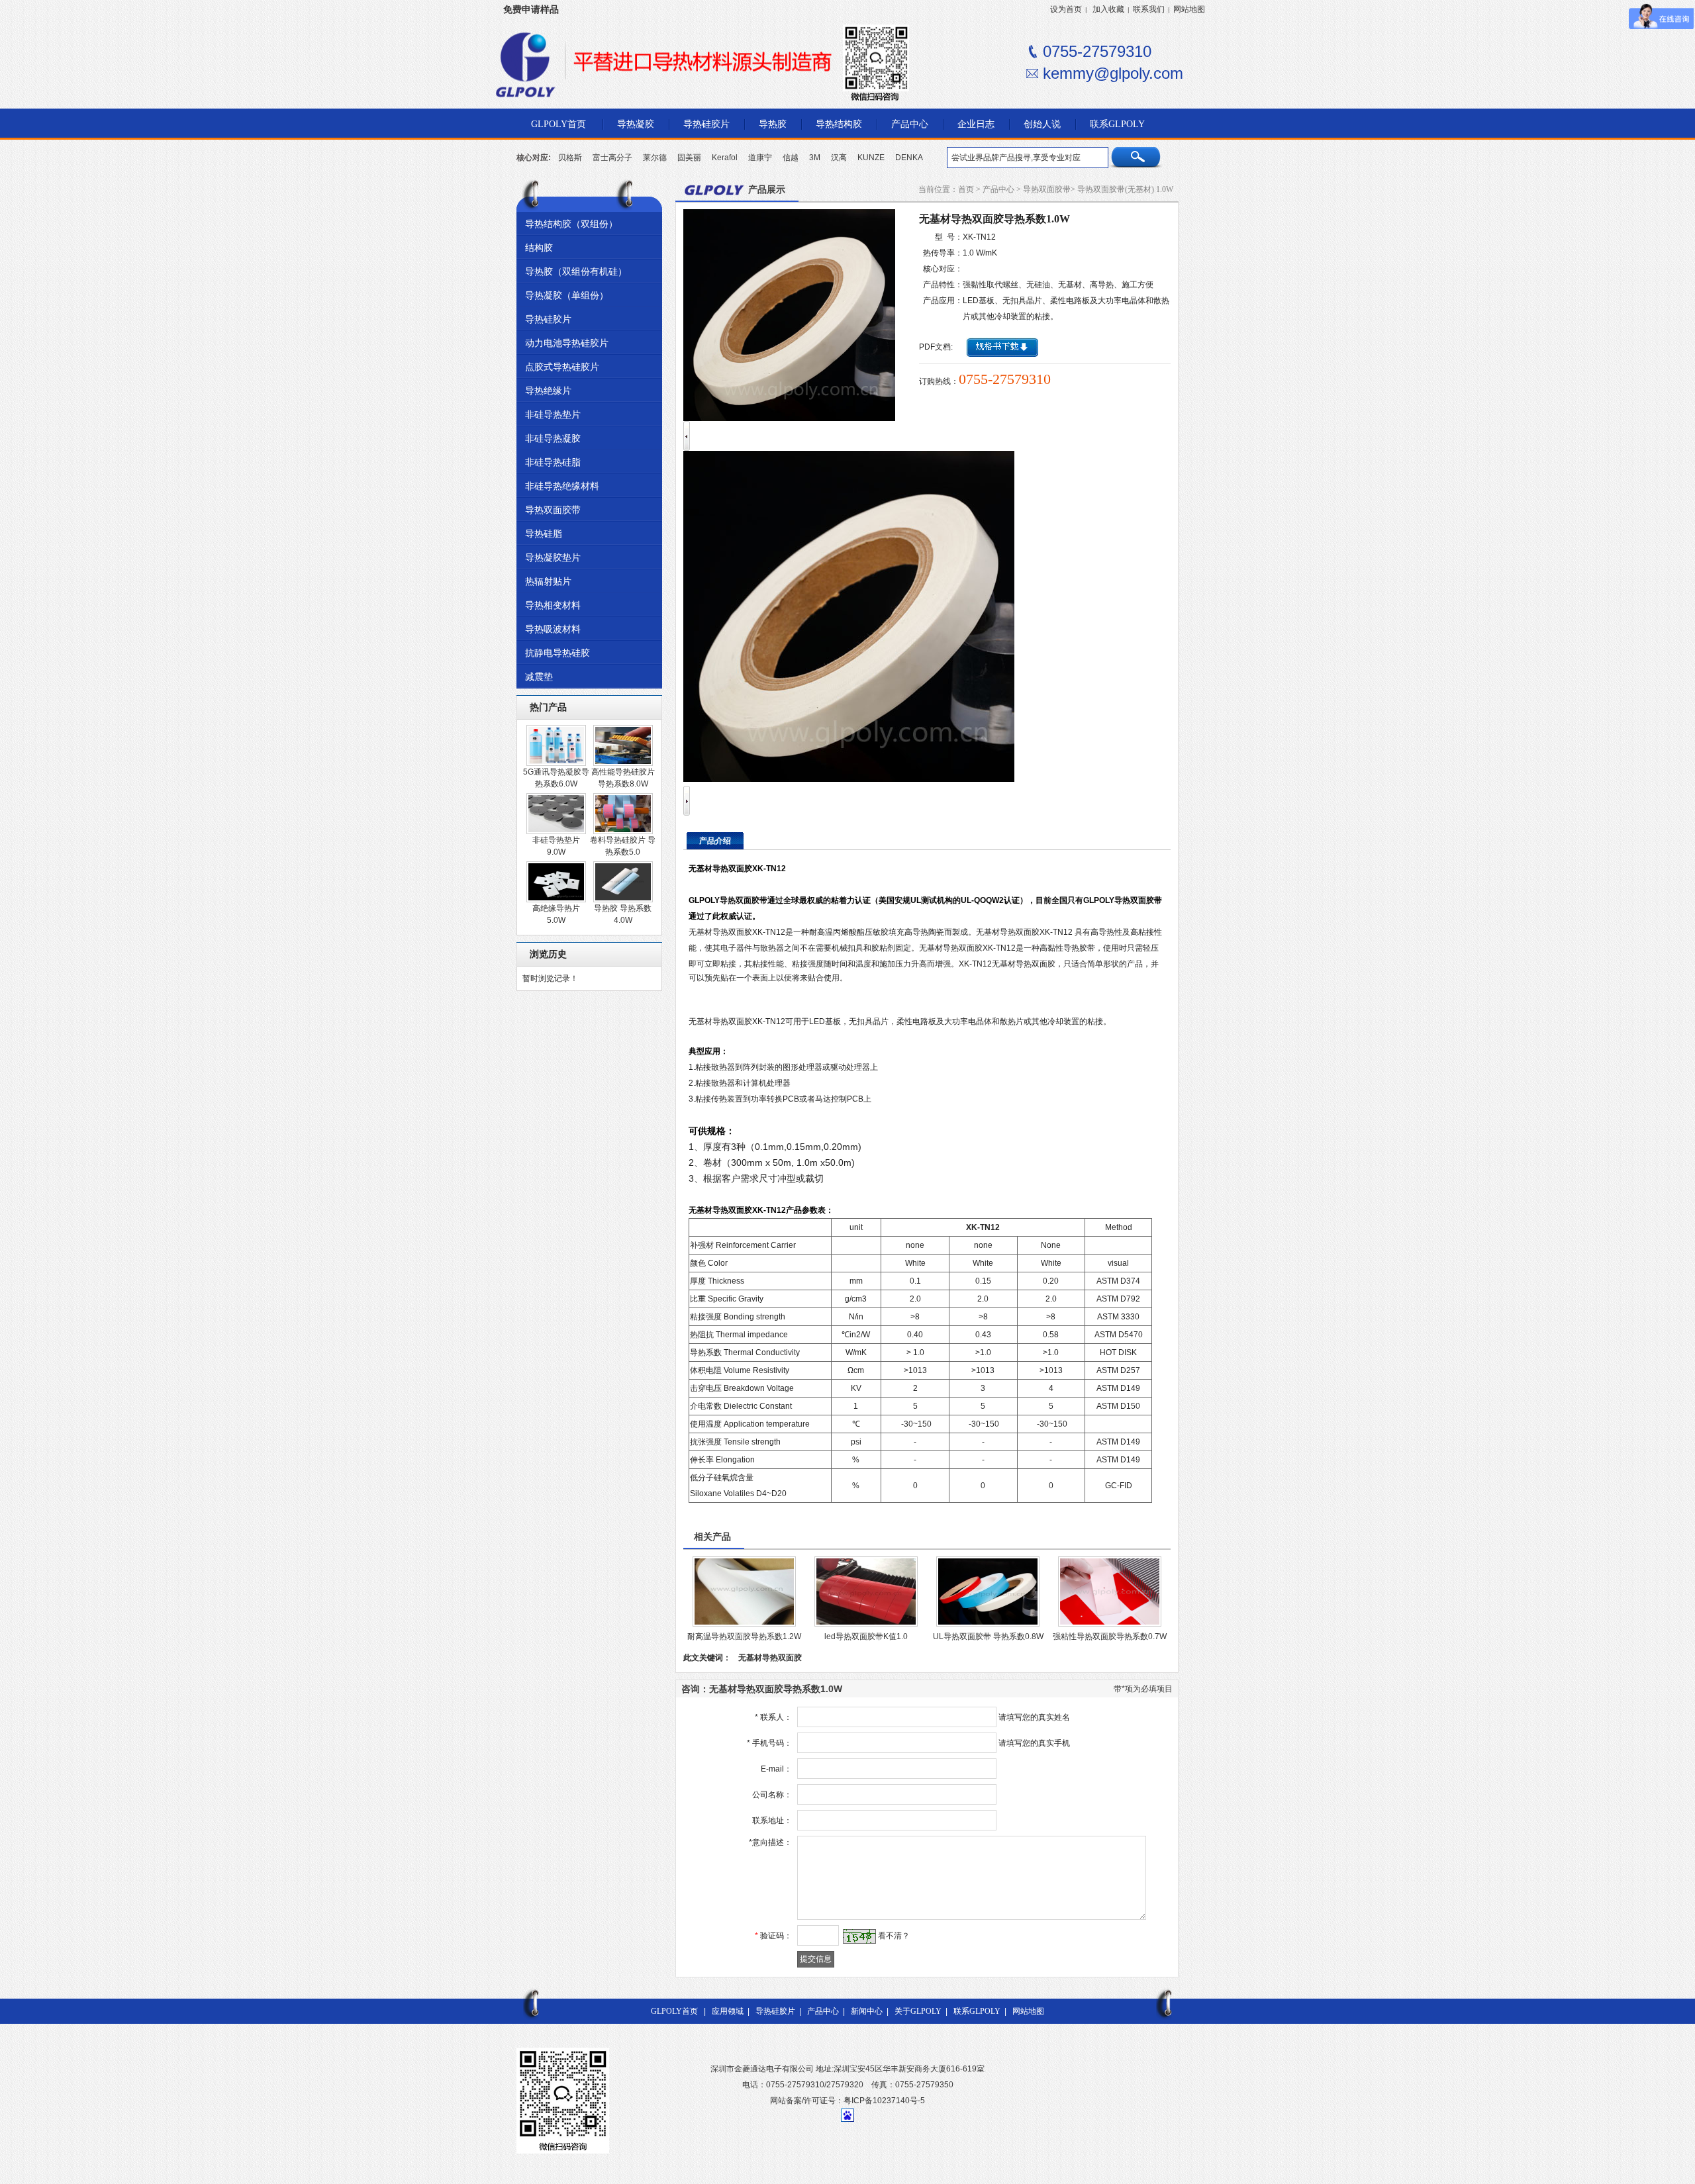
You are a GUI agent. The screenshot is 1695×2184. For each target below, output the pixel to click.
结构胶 (539, 248)
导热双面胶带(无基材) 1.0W (1125, 189)
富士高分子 (612, 158)
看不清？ (894, 1936)
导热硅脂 (544, 534)
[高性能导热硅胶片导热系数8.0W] (623, 763)
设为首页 (1066, 9)
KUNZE (871, 158)
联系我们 (1149, 9)
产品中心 (998, 189)
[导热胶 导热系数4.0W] (623, 900)
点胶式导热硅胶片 (562, 367)
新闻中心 (867, 2011)
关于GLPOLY (918, 2011)
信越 (791, 158)
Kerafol (725, 158)
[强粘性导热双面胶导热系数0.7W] (1110, 1624)
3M (815, 158)
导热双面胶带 (553, 510)
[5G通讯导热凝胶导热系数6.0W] (556, 763)
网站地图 (1189, 9)
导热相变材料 (553, 605)
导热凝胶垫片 (553, 557)
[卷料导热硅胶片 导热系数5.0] (623, 831)
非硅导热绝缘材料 (562, 486)
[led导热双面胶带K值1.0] (866, 1624)
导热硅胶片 (548, 319)
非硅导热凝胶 (553, 438)
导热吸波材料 (553, 629)
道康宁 (760, 158)
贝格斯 (570, 158)
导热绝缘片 (548, 391)
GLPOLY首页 (674, 2011)
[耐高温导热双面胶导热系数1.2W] (744, 1624)
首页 (966, 189)
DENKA (909, 158)
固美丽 (689, 158)
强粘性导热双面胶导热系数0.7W (1110, 1637)
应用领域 (728, 2011)
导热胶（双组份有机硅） (576, 271)
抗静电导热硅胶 (557, 653)
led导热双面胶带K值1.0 (866, 1637)
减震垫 (539, 677)
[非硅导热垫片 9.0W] (556, 831)
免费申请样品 (531, 9)
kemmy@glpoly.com (1113, 73)
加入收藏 (1108, 9)
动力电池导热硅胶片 (567, 343)
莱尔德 (655, 158)
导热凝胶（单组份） (567, 295)
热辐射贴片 (548, 581)
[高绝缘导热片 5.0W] (556, 900)
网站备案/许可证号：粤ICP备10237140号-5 (847, 2101)
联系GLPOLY (977, 2011)
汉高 (839, 158)
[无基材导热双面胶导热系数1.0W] (849, 779)
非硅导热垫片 (553, 414)
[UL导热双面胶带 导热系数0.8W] (988, 1624)
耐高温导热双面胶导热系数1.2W (744, 1637)
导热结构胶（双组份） (571, 224)
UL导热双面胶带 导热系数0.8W (988, 1637)
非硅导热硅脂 (553, 462)
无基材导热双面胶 (770, 1658)
